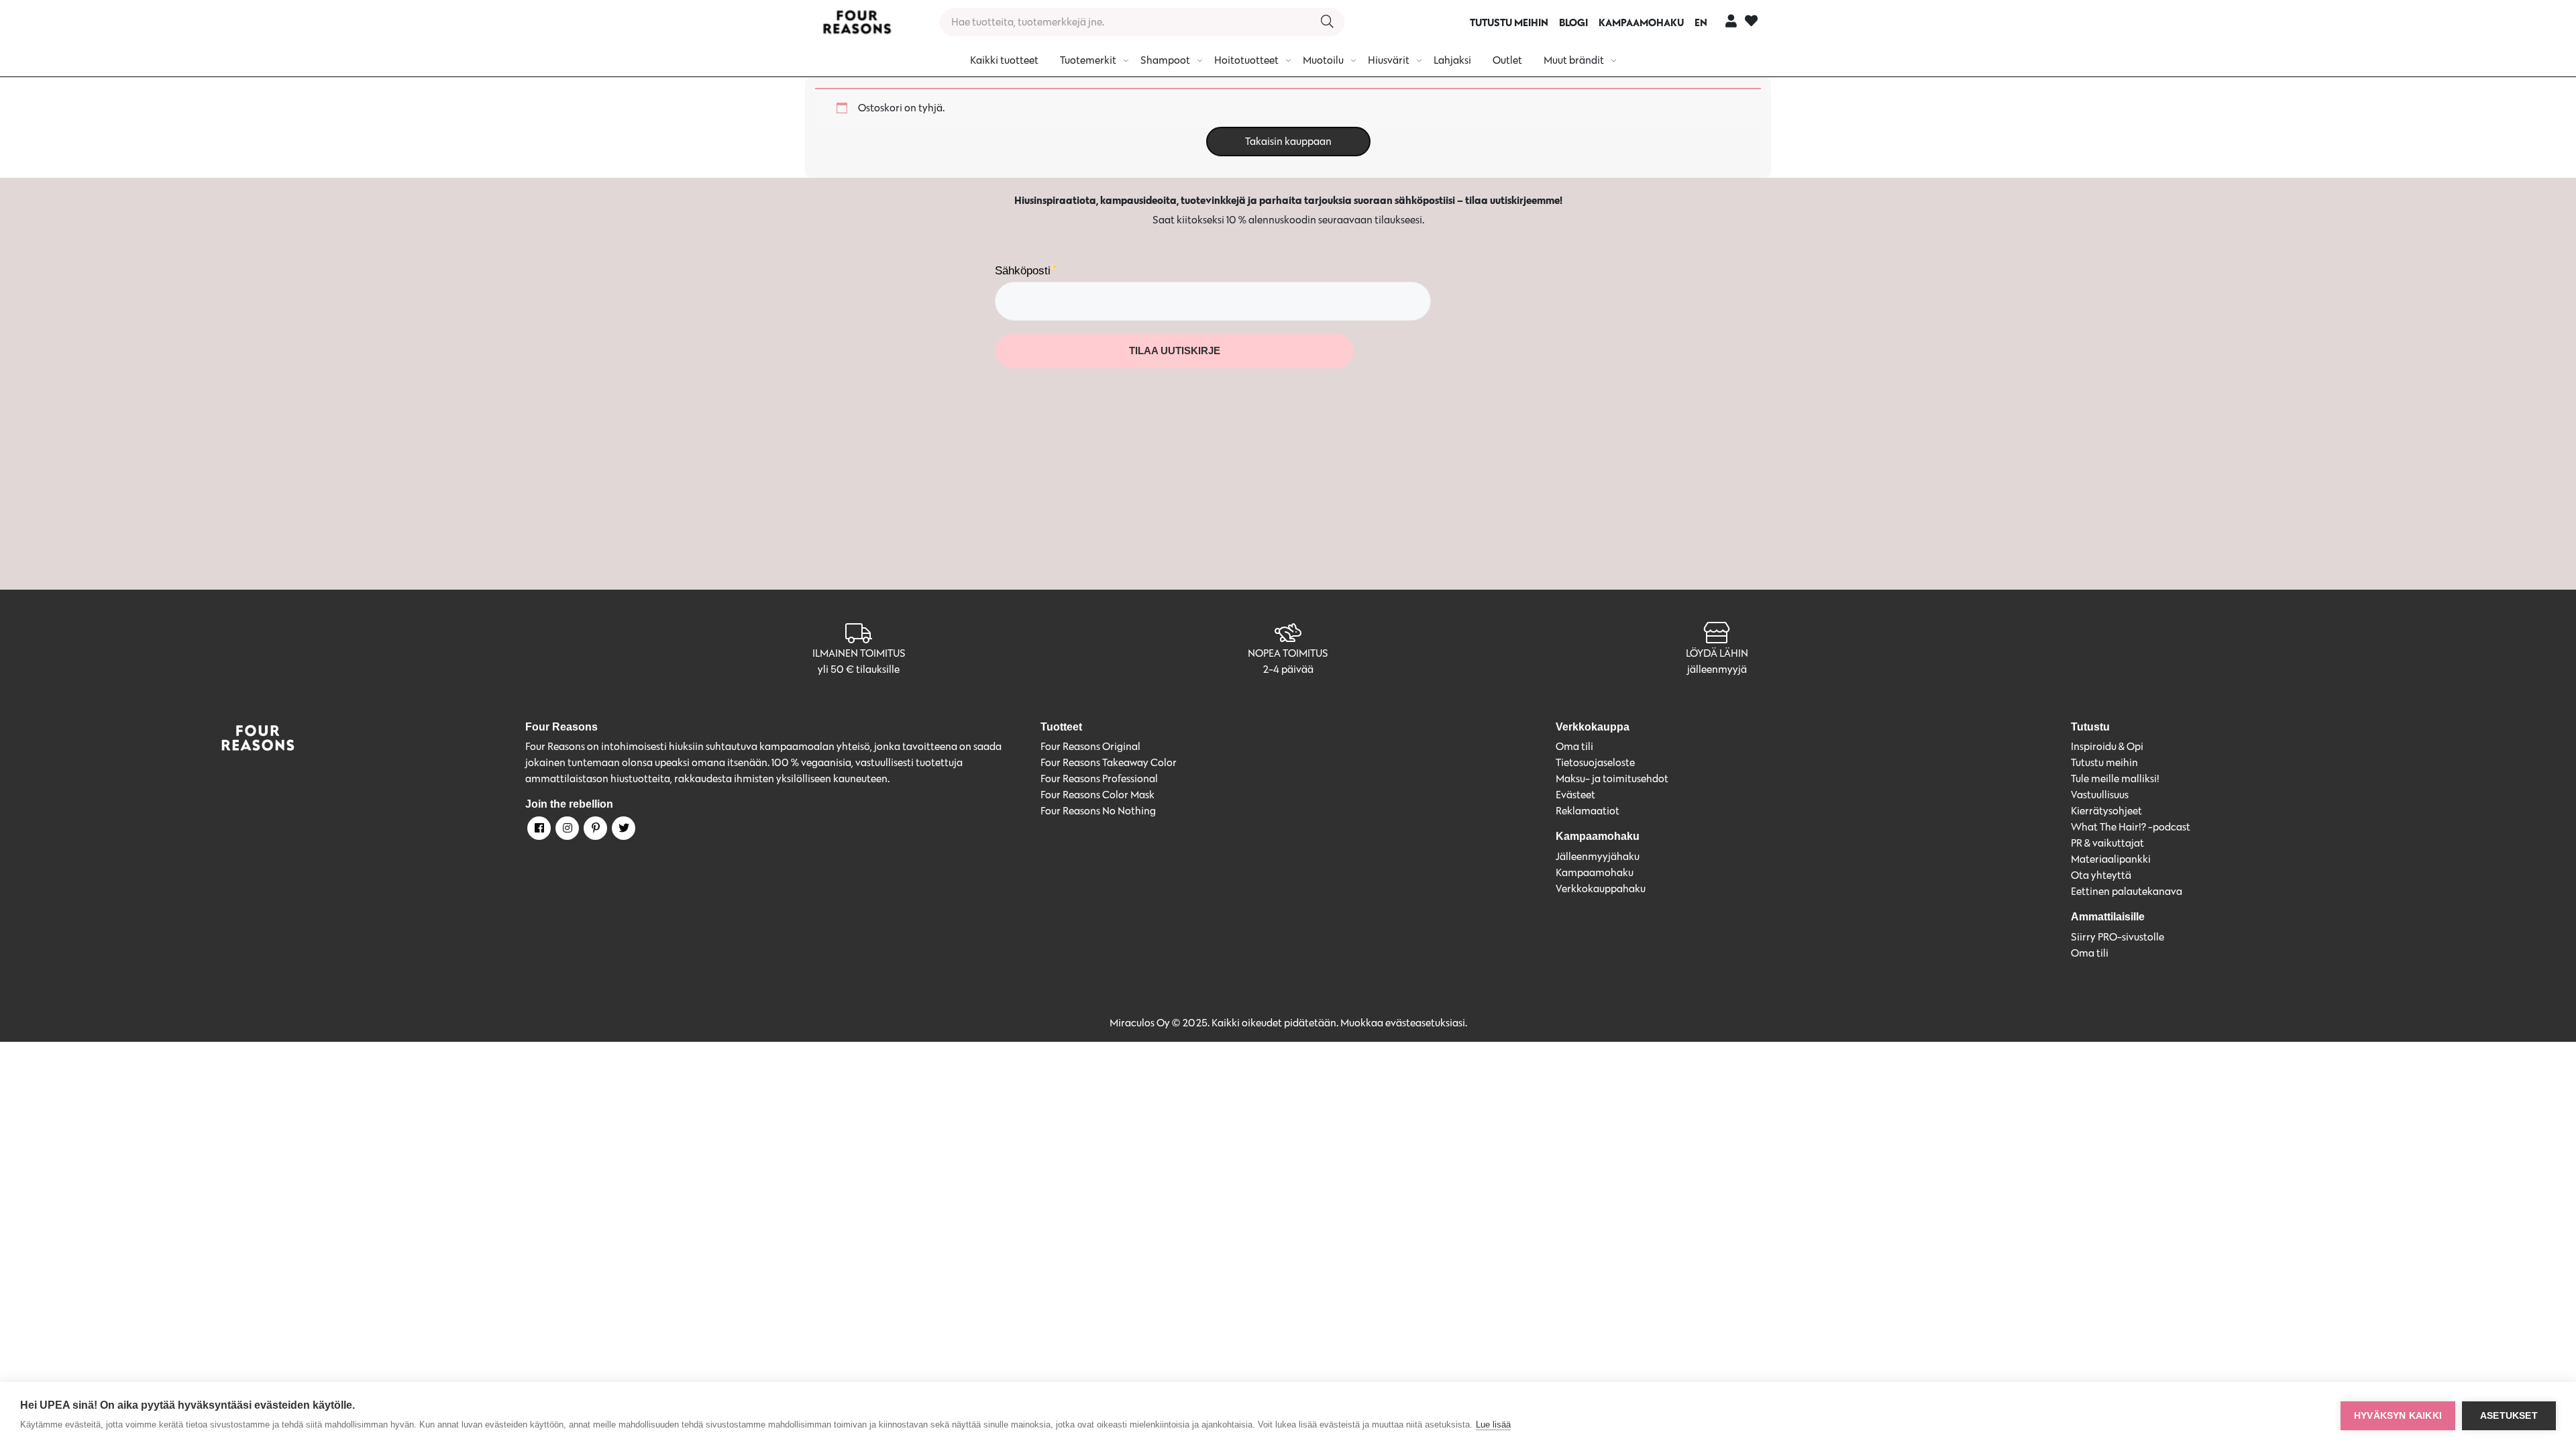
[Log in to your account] (1731, 20)
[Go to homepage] (857, 22)
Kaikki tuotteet (1004, 60)
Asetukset (2509, 1416)
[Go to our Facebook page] (538, 830)
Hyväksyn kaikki (2398, 1416)
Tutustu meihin (2104, 762)
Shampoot (1165, 60)
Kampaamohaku (1595, 872)
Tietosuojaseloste (1595, 762)
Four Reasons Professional (1099, 779)
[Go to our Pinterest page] (594, 830)
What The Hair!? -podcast (2131, 827)
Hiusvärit (1389, 60)
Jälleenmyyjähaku (1598, 856)
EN (1701, 22)
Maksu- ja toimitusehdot (1612, 779)
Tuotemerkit (1088, 60)
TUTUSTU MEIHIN (1509, 22)
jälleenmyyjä (1717, 669)
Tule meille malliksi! (2115, 779)
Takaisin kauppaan (1288, 141)
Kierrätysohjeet (2106, 811)
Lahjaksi (1452, 60)
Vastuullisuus (2100, 795)
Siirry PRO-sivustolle (2117, 937)
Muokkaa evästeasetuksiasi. (1404, 1023)
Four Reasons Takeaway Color (1109, 762)
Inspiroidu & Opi (2107, 746)
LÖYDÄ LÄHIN (1717, 653)
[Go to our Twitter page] (623, 830)
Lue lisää (1493, 1425)
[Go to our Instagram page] (566, 830)
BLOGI (1573, 22)
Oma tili (1574, 746)
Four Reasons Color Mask (1097, 795)
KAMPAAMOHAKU (1641, 22)
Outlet (1507, 60)
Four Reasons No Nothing (1098, 811)
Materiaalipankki (2111, 859)
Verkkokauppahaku (1601, 889)
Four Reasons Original (1090, 746)
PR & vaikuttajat (2107, 843)
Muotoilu (1323, 60)
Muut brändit (1574, 60)
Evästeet (1575, 795)
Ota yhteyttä (2101, 875)
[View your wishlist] (1751, 22)
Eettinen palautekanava (2127, 891)
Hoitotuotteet (1246, 60)
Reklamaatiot (1588, 811)
